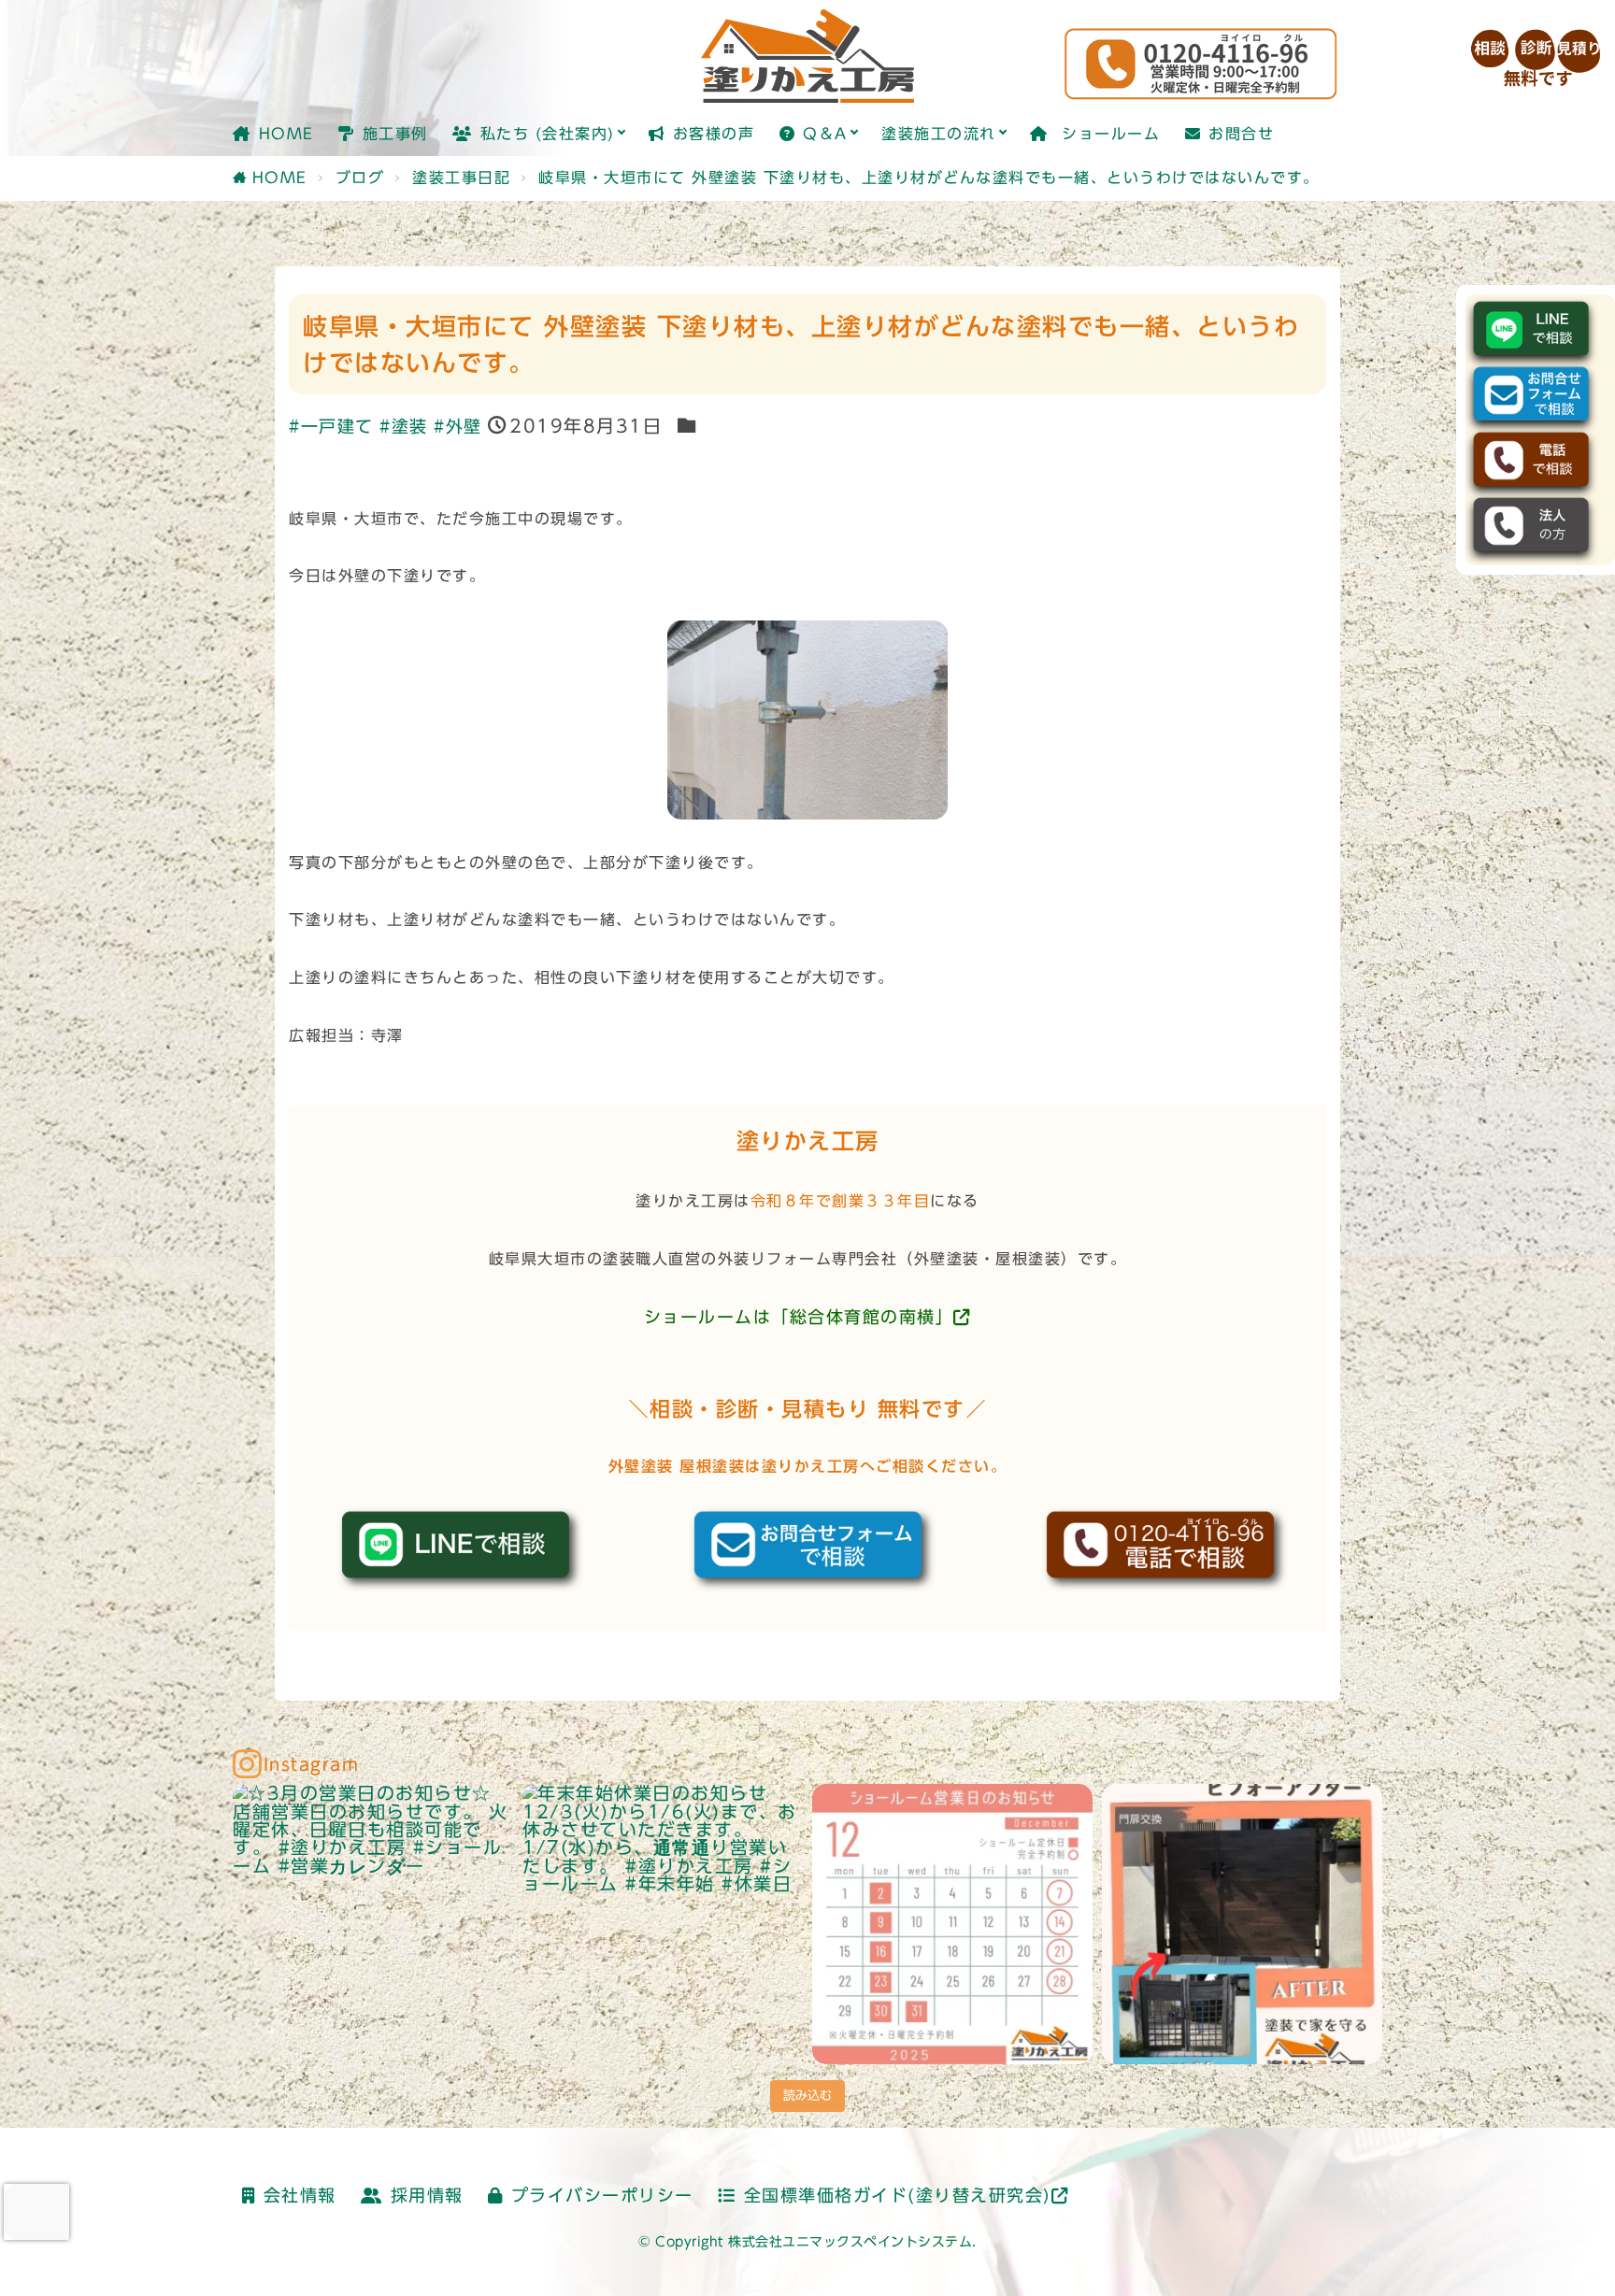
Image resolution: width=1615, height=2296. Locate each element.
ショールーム (1108, 134)
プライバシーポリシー (602, 2196)
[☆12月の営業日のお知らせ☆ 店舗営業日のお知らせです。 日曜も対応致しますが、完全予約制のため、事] (952, 1924)
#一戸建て (331, 427)
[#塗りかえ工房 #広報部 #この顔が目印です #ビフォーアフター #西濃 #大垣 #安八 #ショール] (1242, 1924)
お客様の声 (714, 134)
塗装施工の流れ (939, 134)
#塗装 (404, 427)
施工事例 (395, 134)
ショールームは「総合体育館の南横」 (799, 1317)
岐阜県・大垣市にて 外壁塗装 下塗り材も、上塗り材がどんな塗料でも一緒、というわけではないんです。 (929, 178)
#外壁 (458, 427)
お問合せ (1241, 134)
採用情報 (427, 2196)
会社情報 (300, 2196)
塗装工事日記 (461, 178)
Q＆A (825, 134)
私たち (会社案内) (548, 134)
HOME (286, 134)
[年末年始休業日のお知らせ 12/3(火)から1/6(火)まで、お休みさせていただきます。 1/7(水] (663, 1924)
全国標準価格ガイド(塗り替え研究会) (898, 2196)
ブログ (360, 178)
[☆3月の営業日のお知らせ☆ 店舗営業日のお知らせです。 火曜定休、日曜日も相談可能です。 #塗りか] (373, 1924)
